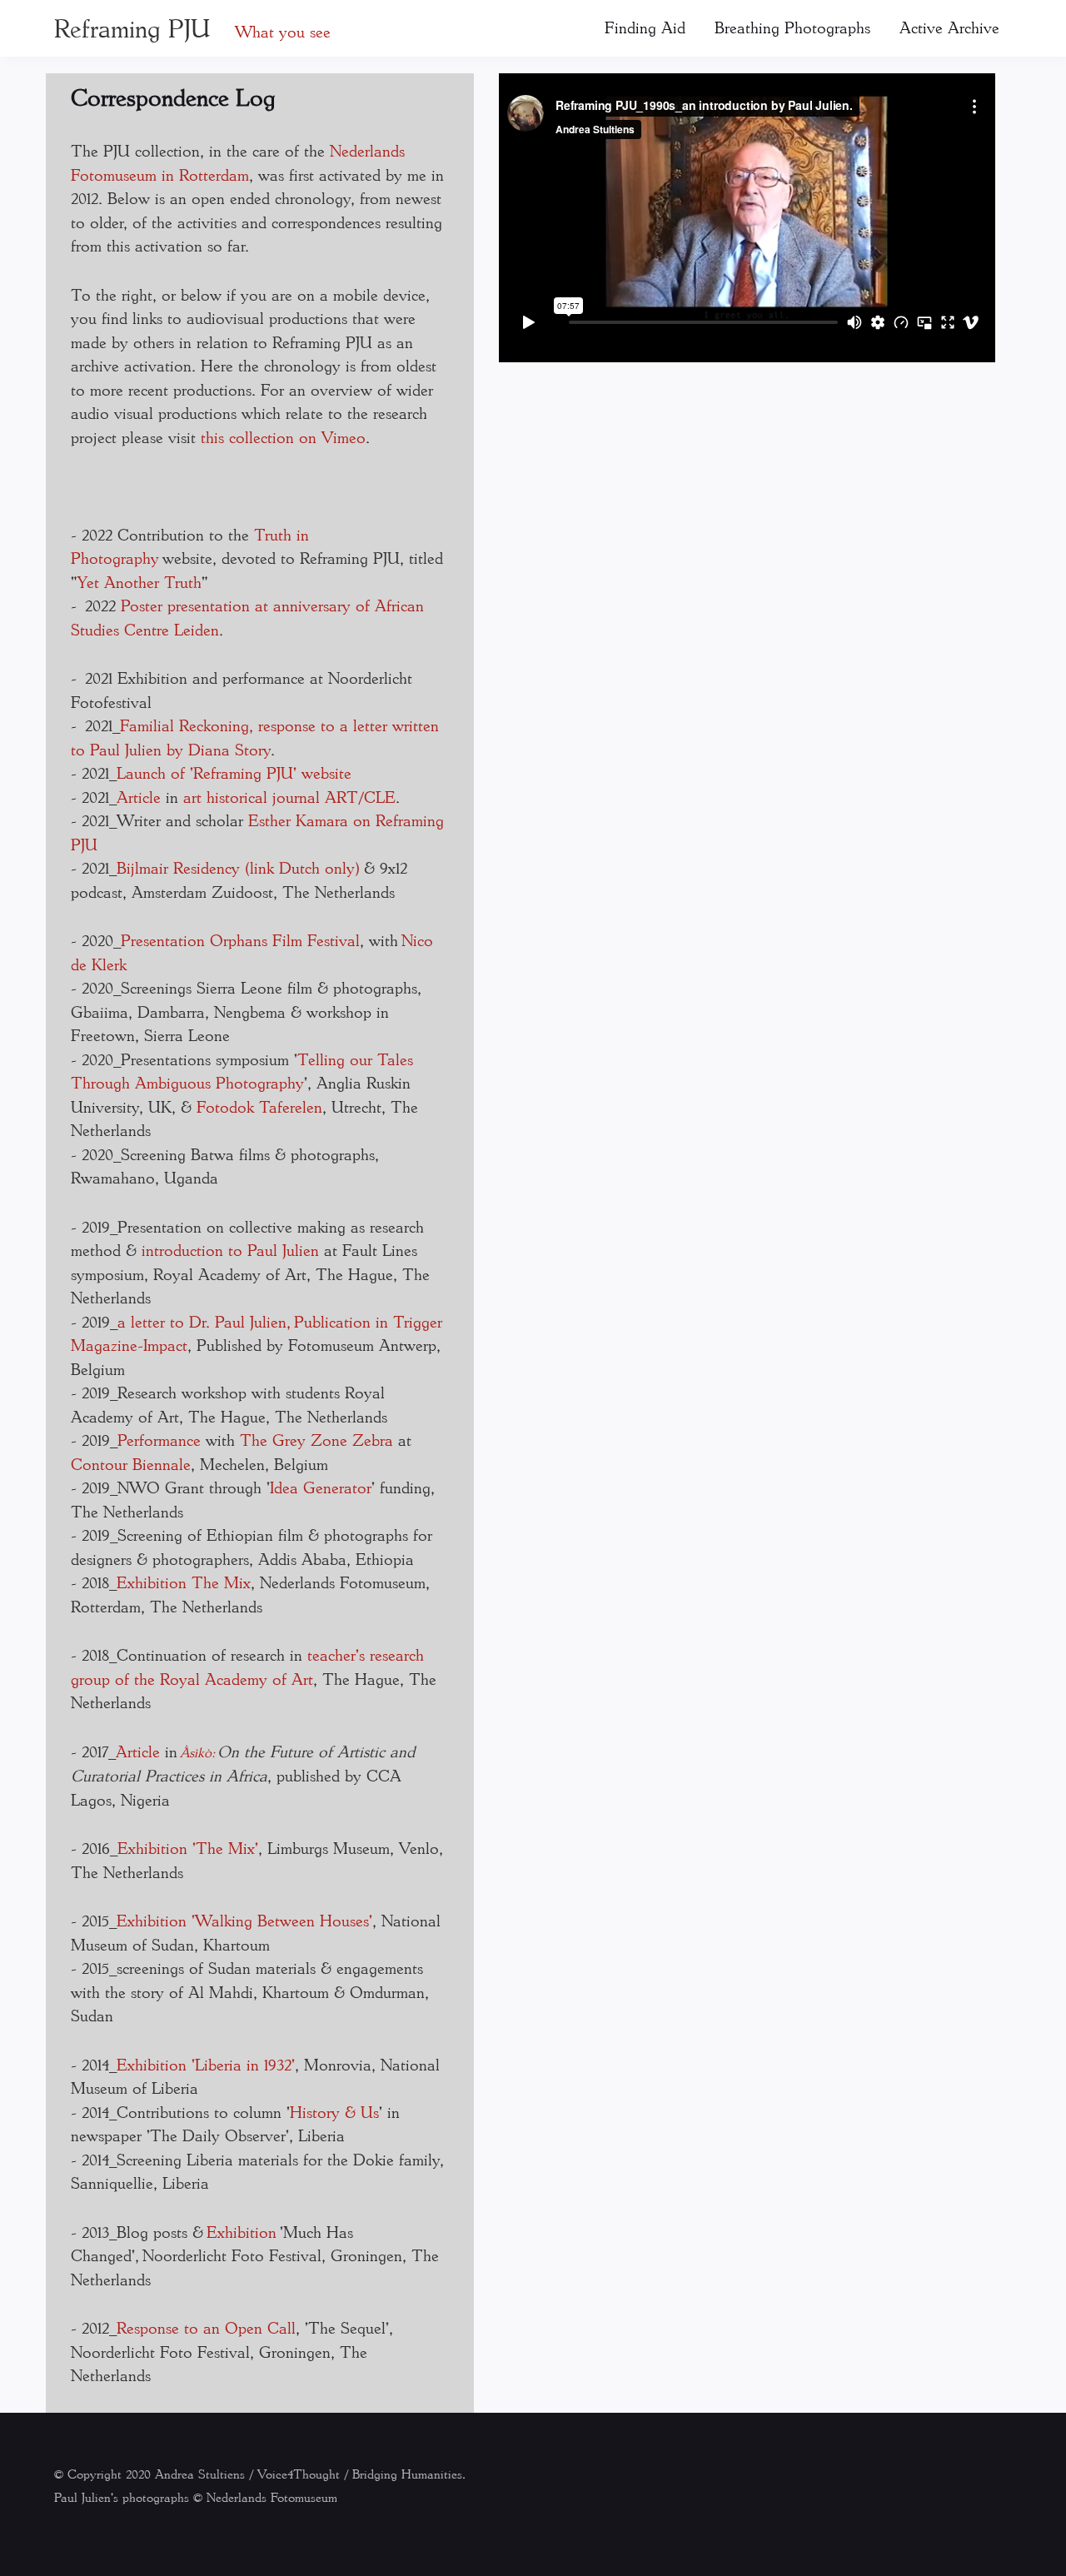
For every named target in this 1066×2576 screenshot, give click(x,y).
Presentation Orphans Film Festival (240, 940)
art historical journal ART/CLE (289, 797)
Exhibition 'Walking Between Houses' (244, 1921)
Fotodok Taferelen (259, 1107)
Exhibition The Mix (184, 1582)
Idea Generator (321, 1487)
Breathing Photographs (792, 27)
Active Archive (949, 27)
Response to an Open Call (206, 2328)
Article (139, 797)
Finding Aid (645, 27)
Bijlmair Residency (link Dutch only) (238, 868)
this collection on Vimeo (283, 437)
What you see (283, 32)
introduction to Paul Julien (230, 1250)
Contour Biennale (131, 1464)
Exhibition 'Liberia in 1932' (206, 2065)
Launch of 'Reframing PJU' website (234, 773)
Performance (162, 1440)
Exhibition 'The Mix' (188, 1848)
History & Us (334, 2112)
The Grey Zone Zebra (316, 1440)
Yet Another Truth (139, 582)
